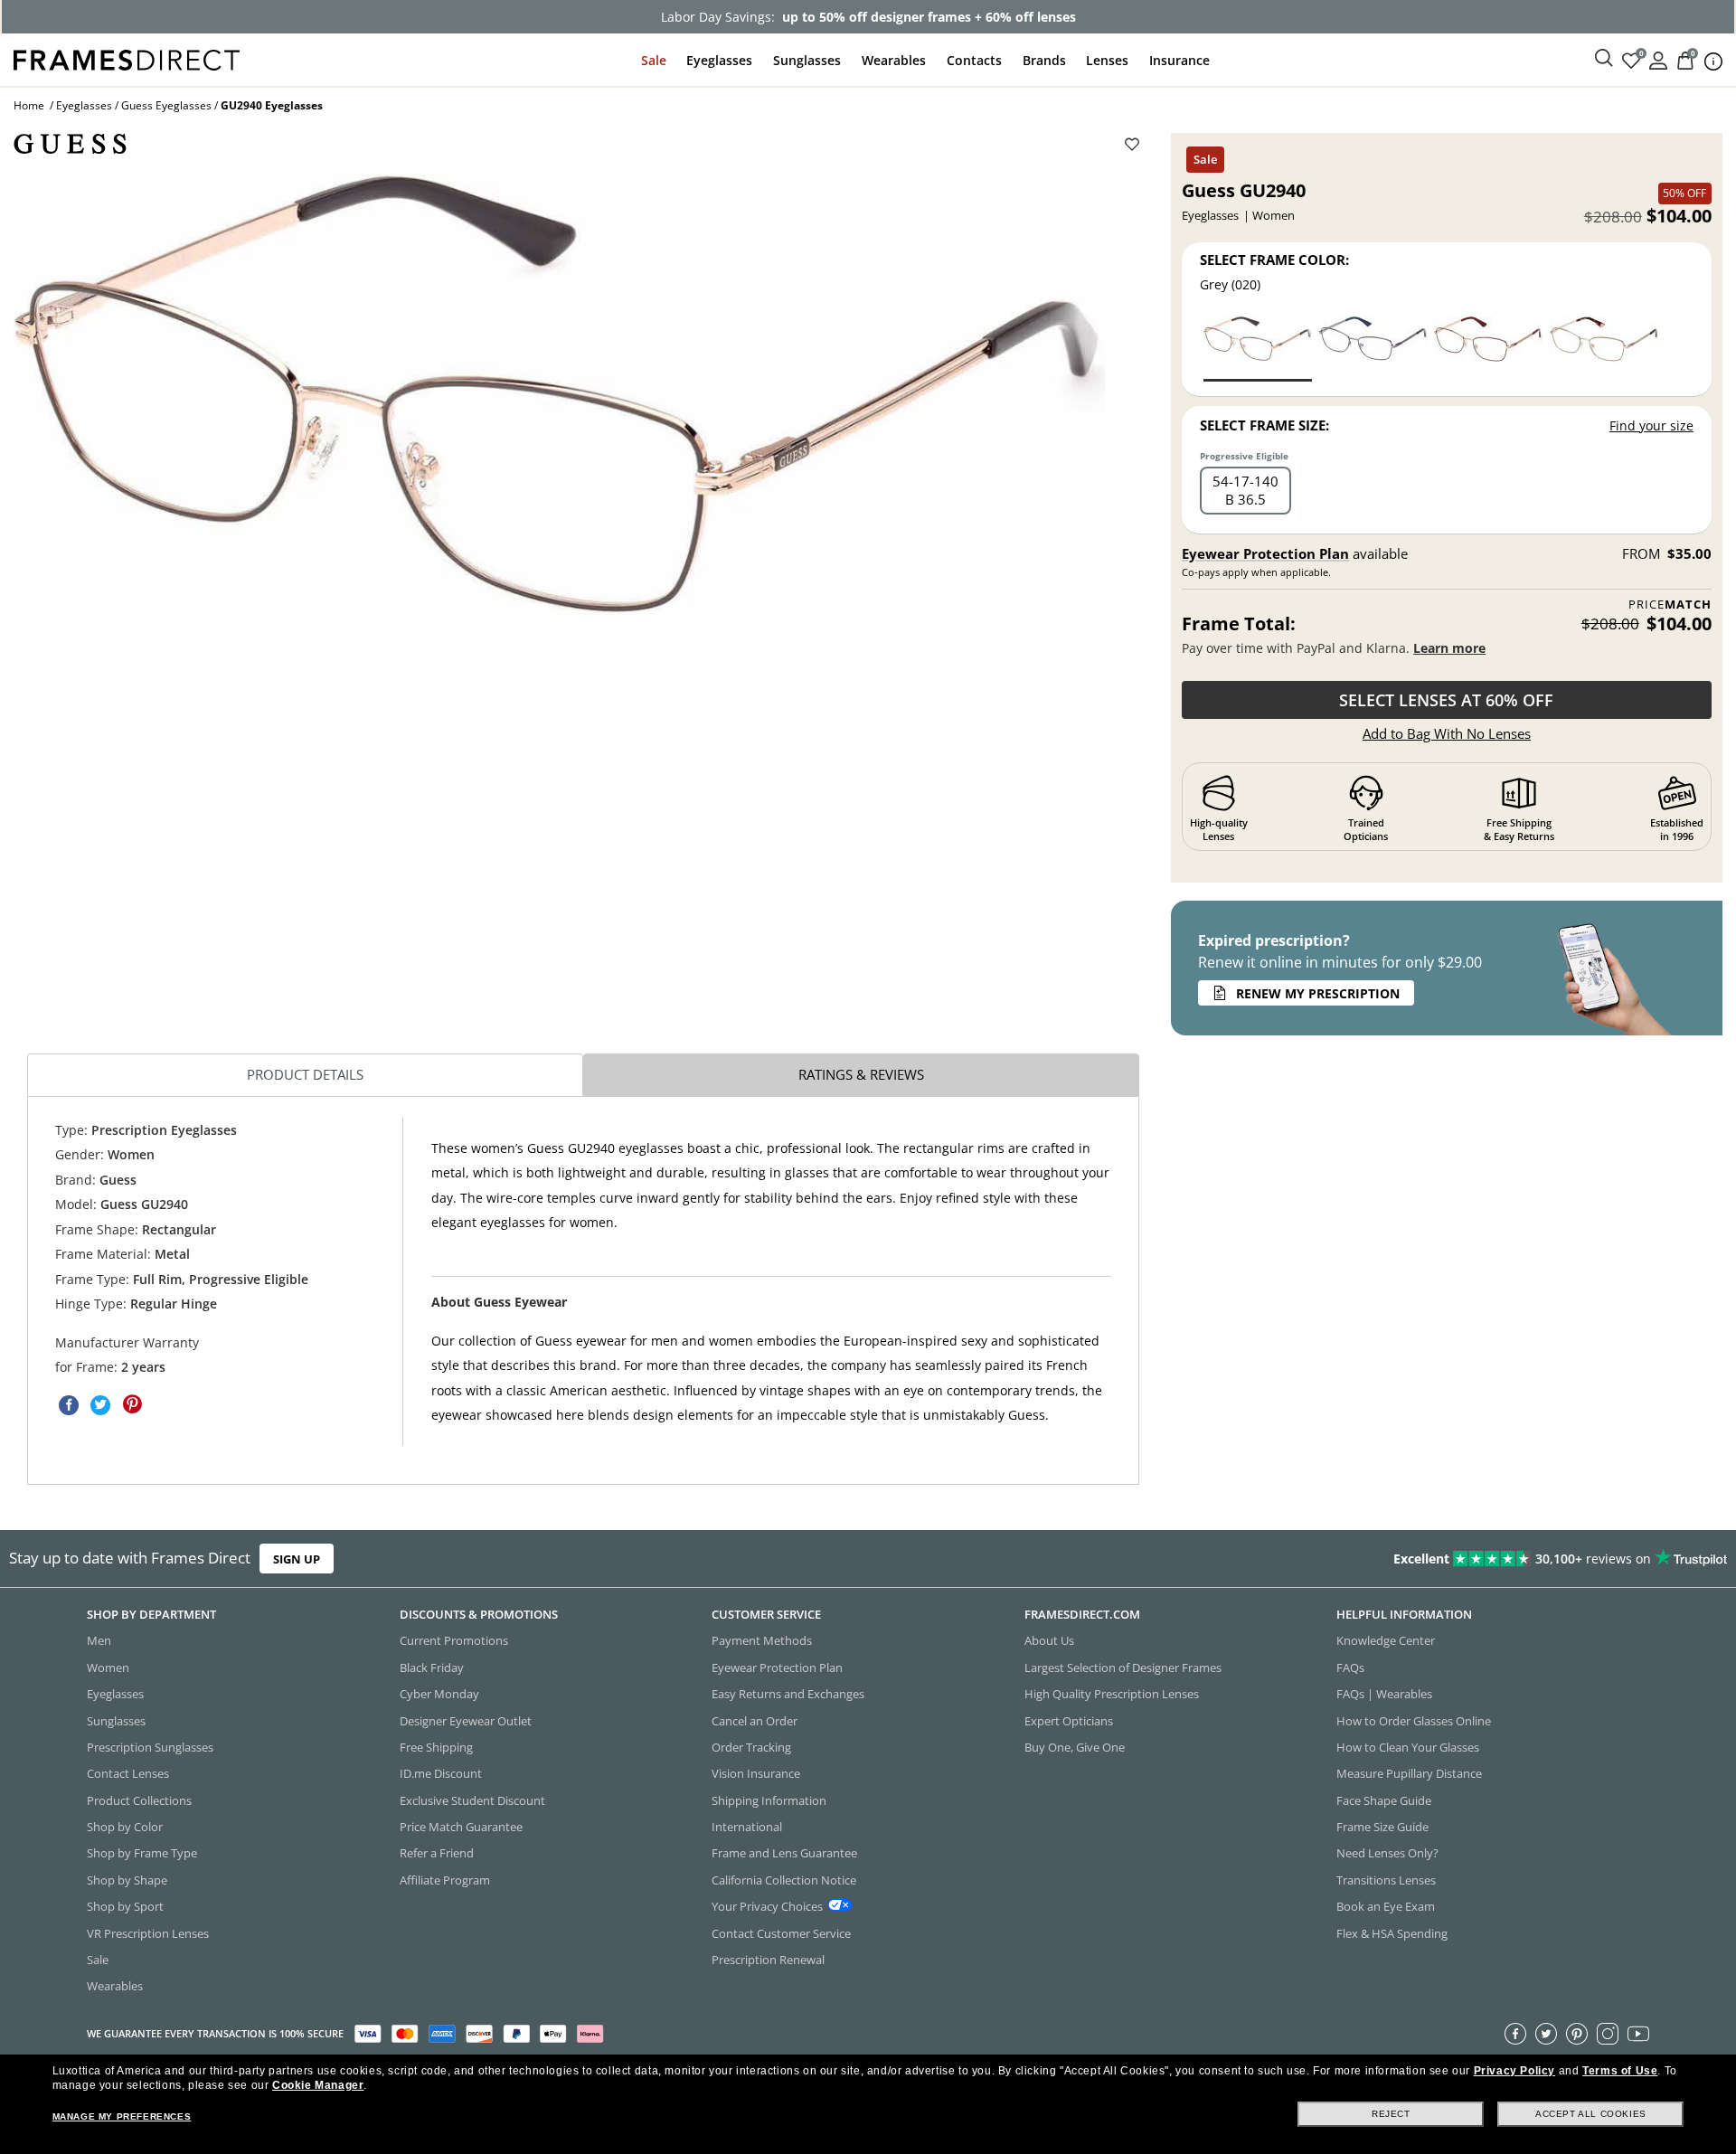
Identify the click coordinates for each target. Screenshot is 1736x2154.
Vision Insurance (756, 1773)
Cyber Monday (439, 1694)
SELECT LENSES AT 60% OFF (1446, 700)
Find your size (1651, 425)
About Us (1049, 1641)
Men (99, 1641)
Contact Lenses (128, 1773)
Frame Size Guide (1382, 1827)
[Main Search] (1604, 59)
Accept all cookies (1591, 2114)
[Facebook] (1515, 2034)
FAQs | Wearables (1384, 1694)
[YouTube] (1638, 2034)
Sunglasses (807, 60)
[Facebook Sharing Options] (69, 1404)
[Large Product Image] (559, 394)
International (747, 1827)
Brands (1044, 60)
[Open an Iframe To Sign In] (1658, 59)
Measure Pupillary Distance (1409, 1773)
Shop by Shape (127, 1880)
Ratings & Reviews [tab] (861, 1074)
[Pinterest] (1577, 2034)
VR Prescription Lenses (148, 1933)
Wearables (894, 60)
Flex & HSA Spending (1392, 1933)
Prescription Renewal (768, 1960)
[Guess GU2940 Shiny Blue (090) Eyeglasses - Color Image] (1373, 348)
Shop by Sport (125, 1906)
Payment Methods (762, 1641)
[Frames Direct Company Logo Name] (127, 58)
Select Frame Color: (1274, 260)
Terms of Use (1620, 2071)
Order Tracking (751, 1747)
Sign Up (297, 1559)
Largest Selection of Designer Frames (1123, 1667)
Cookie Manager (318, 2085)
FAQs (1350, 1667)
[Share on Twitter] (100, 1404)
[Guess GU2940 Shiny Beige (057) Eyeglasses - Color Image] (1604, 348)
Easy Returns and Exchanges (788, 1694)
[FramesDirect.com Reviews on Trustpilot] (1369, 1559)
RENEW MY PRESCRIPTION (1318, 993)
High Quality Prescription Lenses (1112, 1694)
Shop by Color (125, 1827)
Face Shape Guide (1384, 1800)
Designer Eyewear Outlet (466, 1721)
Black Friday (432, 1667)
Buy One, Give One (1075, 1747)
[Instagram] (1608, 2034)
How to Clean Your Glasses (1408, 1747)
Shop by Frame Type (142, 1854)
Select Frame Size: (1264, 425)
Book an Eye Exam (1386, 1906)
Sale (654, 60)
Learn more (1449, 648)
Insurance (1179, 60)
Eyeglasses (719, 60)
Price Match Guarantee (461, 1827)
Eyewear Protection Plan (1265, 553)
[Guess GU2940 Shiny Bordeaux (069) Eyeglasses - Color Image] (1488, 348)
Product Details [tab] (305, 1074)
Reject (1391, 2114)
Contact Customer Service (781, 1933)
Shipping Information (769, 1800)
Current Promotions (454, 1641)
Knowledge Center (1386, 1641)
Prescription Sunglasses (150, 1747)
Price (1670, 605)
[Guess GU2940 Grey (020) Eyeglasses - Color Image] (1258, 348)
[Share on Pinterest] (132, 1404)
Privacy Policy (1514, 2071)
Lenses (1107, 60)
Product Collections (139, 1800)
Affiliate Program (445, 1880)
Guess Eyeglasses (166, 105)
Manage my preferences (122, 2116)
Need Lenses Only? (1387, 1854)
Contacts (974, 60)
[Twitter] (1546, 2034)
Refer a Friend (437, 1854)
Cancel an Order (755, 1721)
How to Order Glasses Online (1414, 1721)
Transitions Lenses (1386, 1880)
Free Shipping (436, 1747)
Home (29, 105)
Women (108, 1667)
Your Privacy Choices (767, 1906)
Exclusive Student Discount (472, 1800)
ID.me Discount (441, 1773)
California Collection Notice (784, 1880)
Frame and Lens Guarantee (784, 1854)
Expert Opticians (1069, 1721)
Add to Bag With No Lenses (1447, 733)
